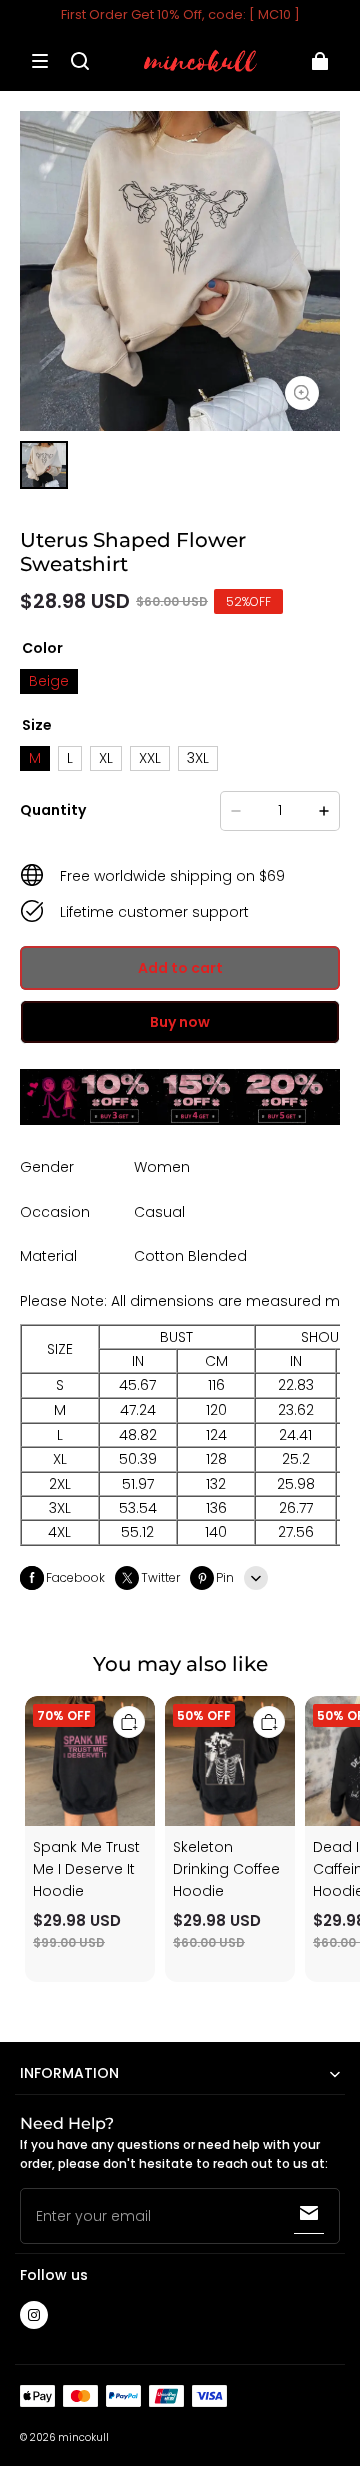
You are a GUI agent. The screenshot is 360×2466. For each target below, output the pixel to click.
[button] (40, 61)
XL (106, 758)
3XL (198, 758)
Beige (49, 681)
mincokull (83, 2437)
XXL (150, 758)
